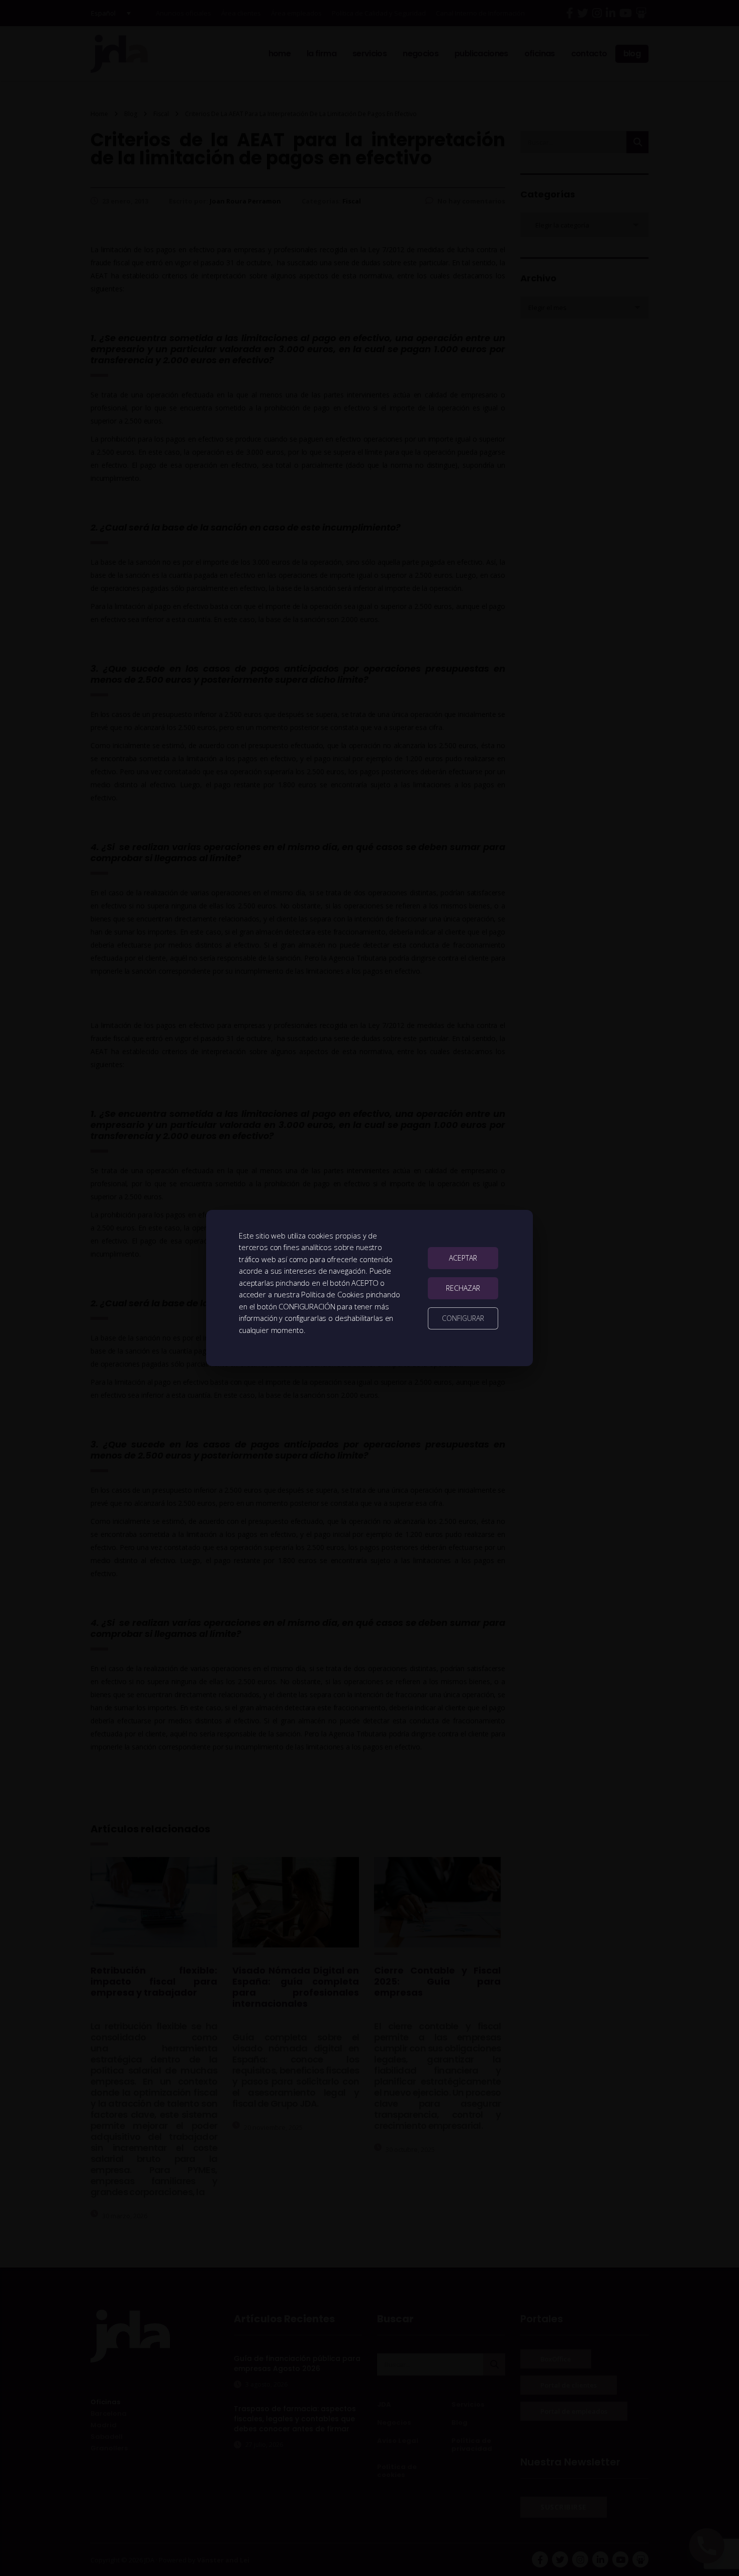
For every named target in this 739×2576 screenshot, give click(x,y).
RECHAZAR (463, 1288)
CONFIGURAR (463, 1318)
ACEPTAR (463, 1258)
